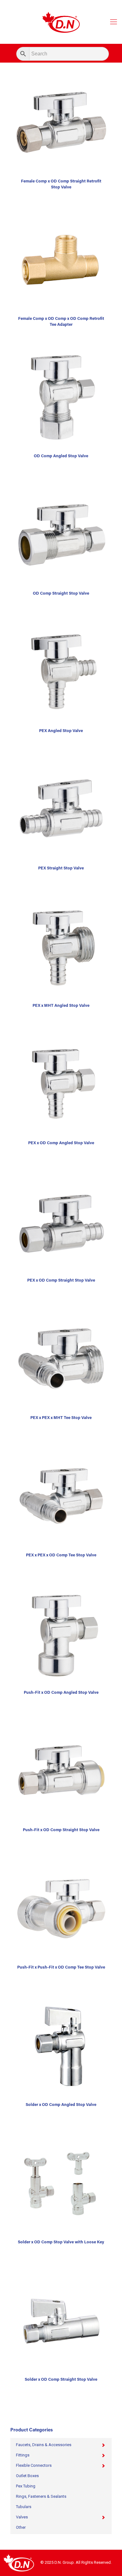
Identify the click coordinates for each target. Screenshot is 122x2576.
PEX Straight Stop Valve (61, 868)
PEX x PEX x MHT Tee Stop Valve (61, 1418)
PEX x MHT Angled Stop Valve (61, 1006)
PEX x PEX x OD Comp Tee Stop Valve (61, 1555)
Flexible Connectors (34, 2465)
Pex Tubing (26, 2486)
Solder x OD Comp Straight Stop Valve (61, 2380)
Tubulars (24, 2507)
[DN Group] (61, 22)
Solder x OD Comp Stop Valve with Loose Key (61, 2242)
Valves (22, 2517)
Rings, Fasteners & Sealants (41, 2496)
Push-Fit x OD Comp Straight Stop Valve (61, 1830)
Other (21, 2527)
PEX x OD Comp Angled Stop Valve (61, 1143)
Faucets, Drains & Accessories (44, 2445)
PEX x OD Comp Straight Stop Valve (61, 1280)
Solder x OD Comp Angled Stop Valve (61, 2105)
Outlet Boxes (27, 2476)
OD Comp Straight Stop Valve (61, 594)
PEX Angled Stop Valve (61, 731)
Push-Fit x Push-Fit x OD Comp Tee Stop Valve (61, 1967)
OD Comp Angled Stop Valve (61, 456)
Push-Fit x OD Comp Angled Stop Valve (61, 1693)
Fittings (23, 2455)
